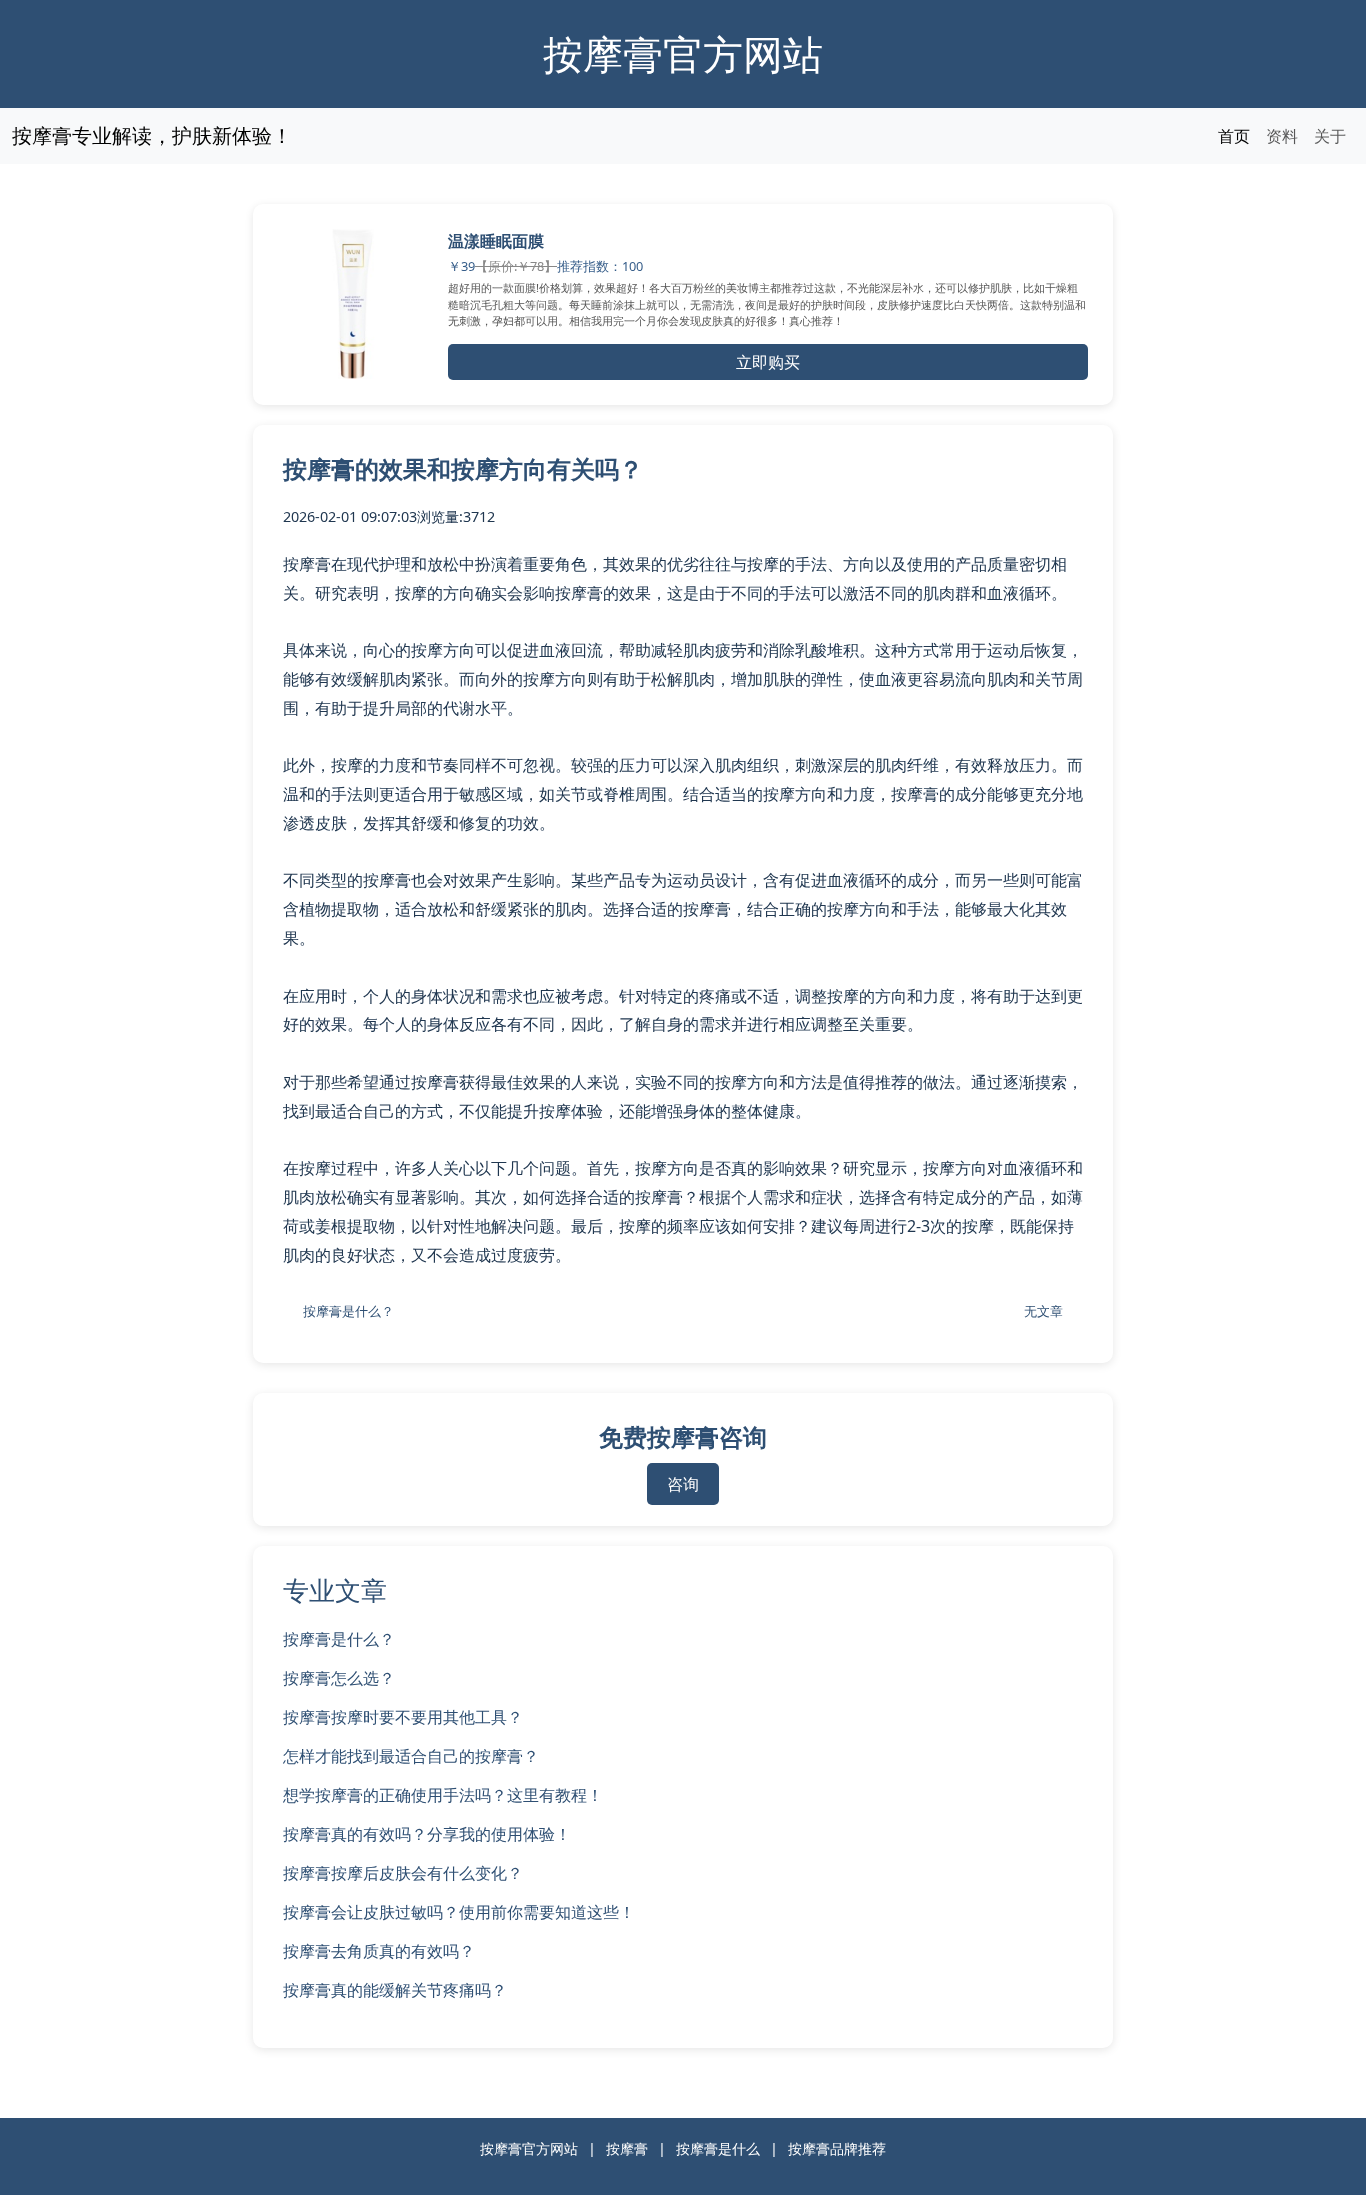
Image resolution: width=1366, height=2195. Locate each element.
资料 (1282, 136)
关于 (1330, 136)
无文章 (1043, 1311)
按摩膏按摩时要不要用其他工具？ (403, 1717)
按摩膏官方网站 (683, 53)
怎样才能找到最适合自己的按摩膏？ (411, 1756)
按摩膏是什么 (718, 2148)
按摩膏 (627, 2148)
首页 (1234, 136)
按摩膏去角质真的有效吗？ (379, 1951)
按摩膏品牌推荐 (837, 2148)
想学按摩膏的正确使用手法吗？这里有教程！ (443, 1795)
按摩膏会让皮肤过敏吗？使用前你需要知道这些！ (459, 1912)
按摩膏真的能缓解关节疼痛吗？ (395, 1990)
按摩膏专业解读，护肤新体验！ (152, 135)
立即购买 (768, 362)
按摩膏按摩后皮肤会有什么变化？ (403, 1873)
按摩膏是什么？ (348, 1311)
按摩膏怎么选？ (339, 1678)
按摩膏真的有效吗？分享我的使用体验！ (427, 1834)
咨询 (683, 1484)
